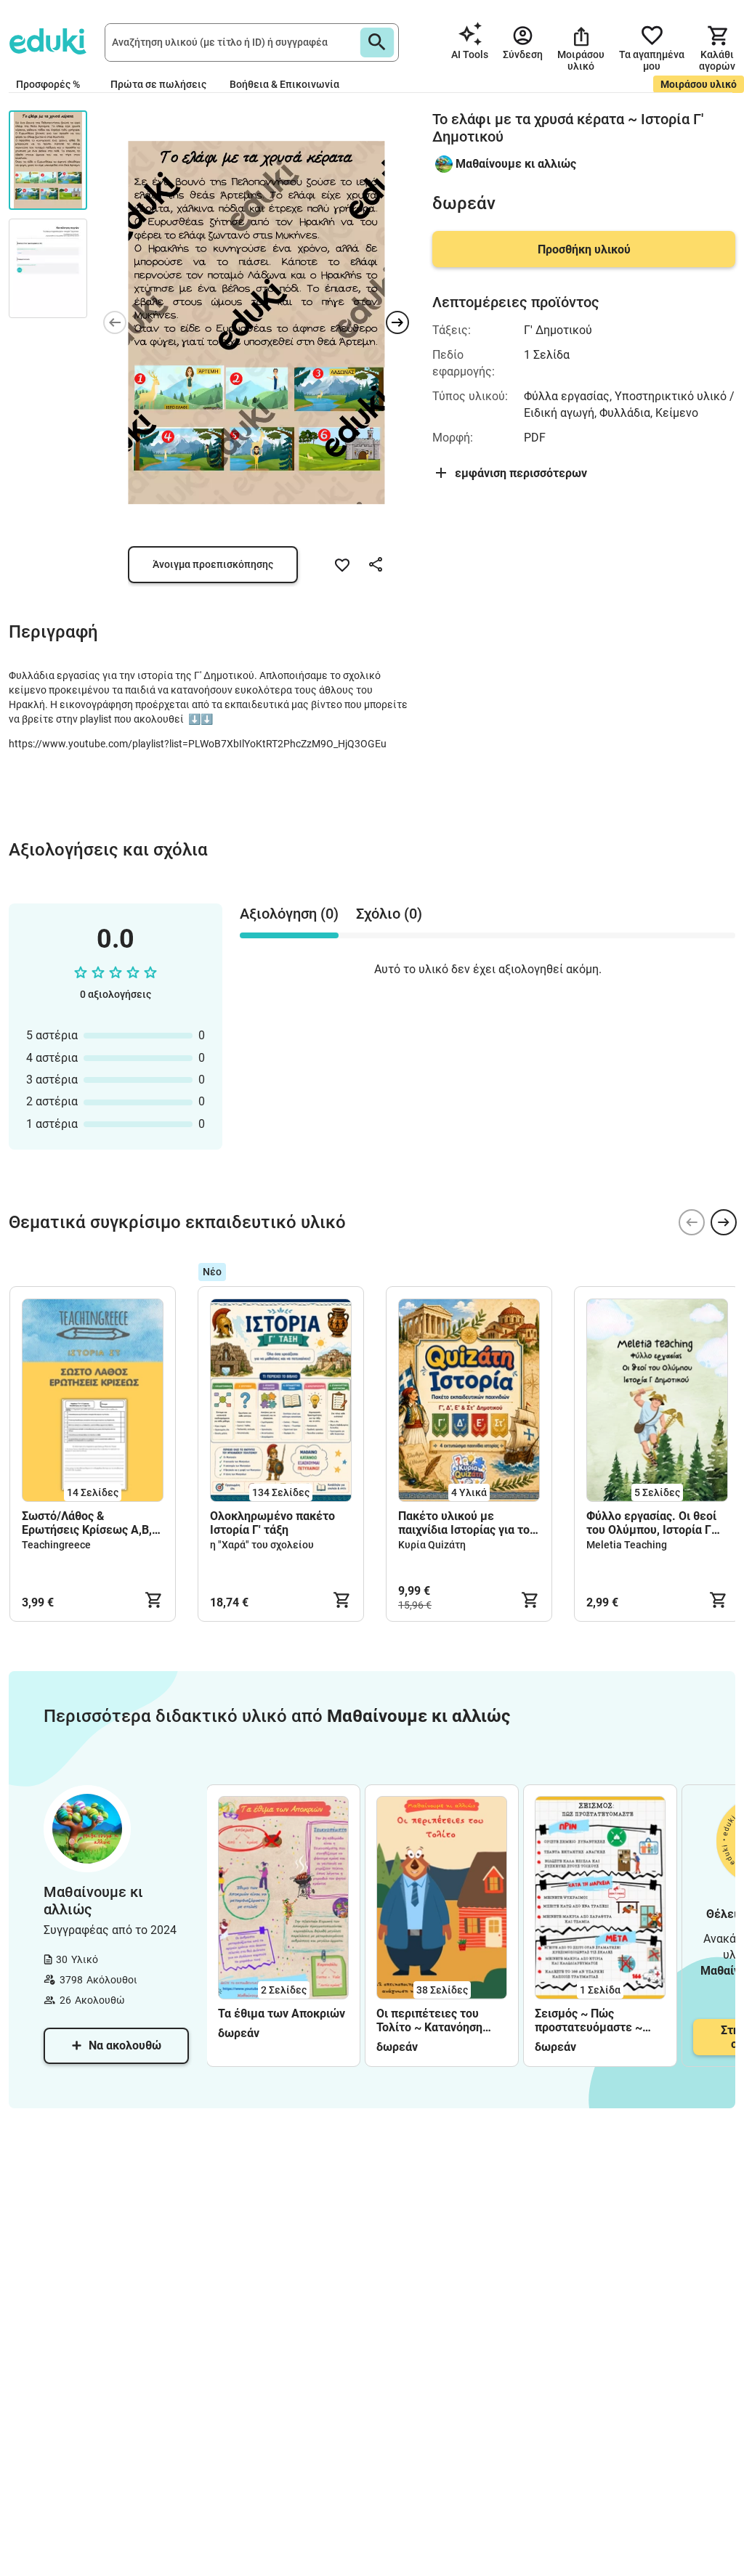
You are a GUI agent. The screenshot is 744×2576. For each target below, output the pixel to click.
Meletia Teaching (627, 1545)
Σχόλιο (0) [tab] (389, 914)
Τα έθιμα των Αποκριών (282, 2014)
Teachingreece (56, 1545)
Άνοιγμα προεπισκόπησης (213, 564)
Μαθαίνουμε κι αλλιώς (516, 164)
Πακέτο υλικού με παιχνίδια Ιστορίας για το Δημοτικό (464, 1523)
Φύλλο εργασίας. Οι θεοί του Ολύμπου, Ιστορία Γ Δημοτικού (651, 1523)
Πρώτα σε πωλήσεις (158, 84)
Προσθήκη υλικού (584, 249)
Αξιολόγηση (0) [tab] (289, 914)
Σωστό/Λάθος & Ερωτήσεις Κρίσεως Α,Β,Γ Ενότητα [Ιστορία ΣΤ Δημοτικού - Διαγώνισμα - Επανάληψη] (92, 1523)
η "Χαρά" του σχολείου (262, 1545)
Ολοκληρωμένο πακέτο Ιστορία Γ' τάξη (272, 1523)
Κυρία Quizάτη (432, 1545)
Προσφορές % (48, 84)
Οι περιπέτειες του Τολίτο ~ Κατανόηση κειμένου (429, 2020)
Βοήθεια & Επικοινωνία (284, 84)
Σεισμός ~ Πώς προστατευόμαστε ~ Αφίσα (589, 2020)
